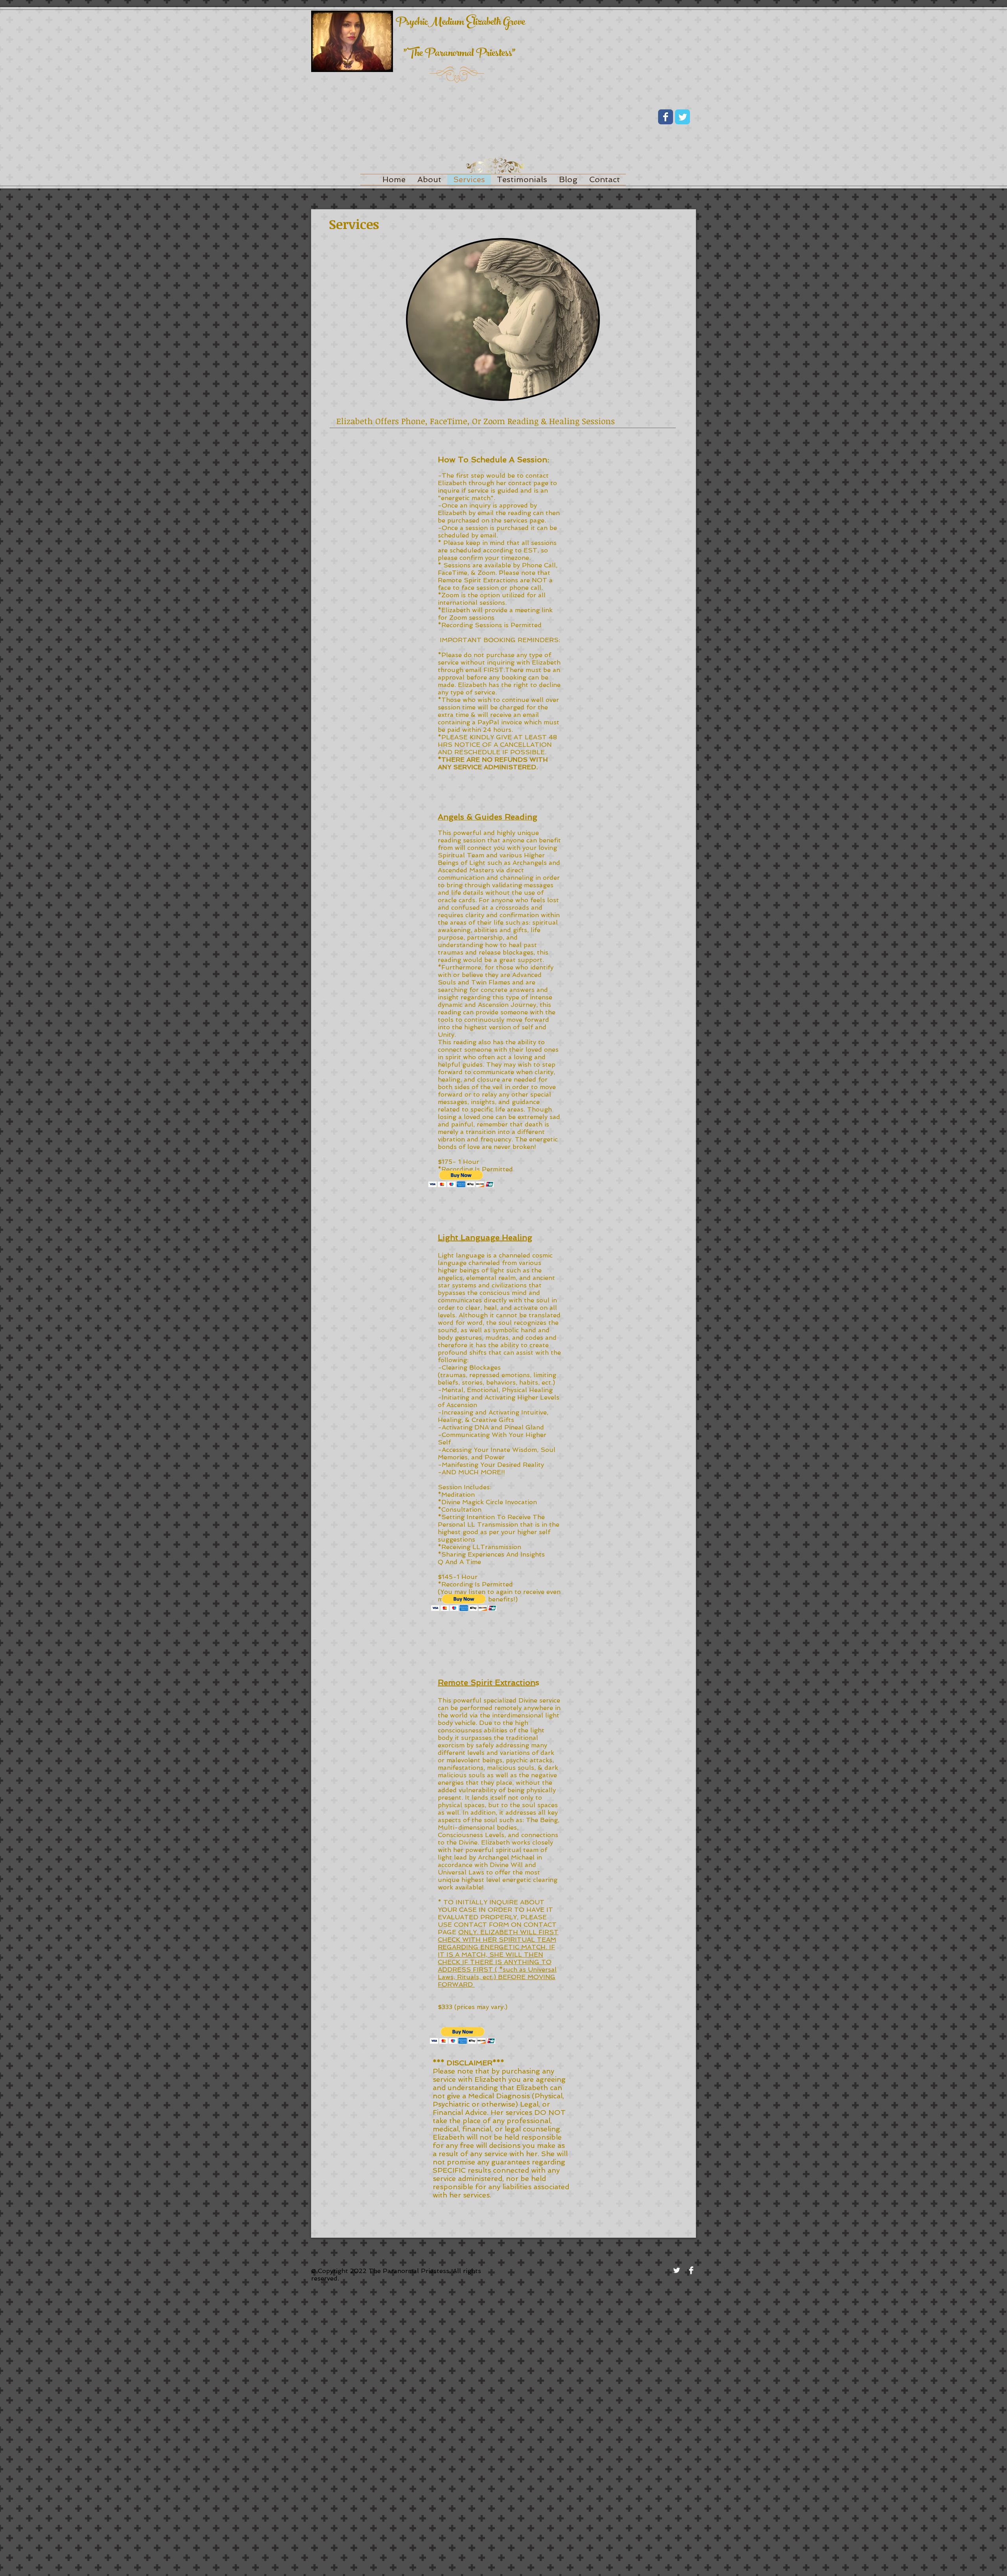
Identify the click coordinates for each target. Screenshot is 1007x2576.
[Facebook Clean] (691, 2270)
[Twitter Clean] (677, 2270)
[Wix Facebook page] (666, 117)
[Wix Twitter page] (682, 117)
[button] (461, 1179)
